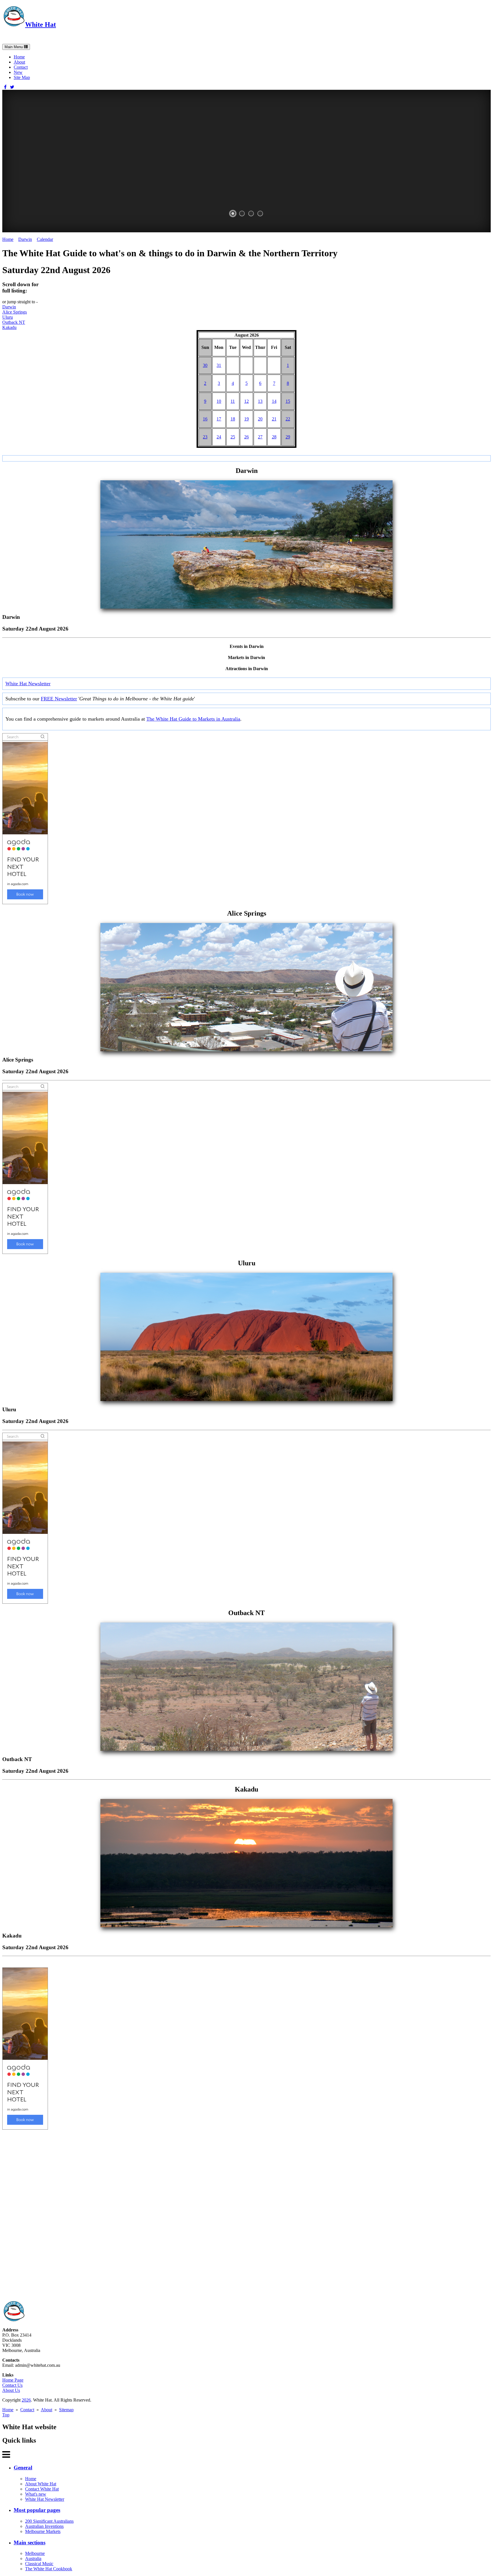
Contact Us (12, 2385)
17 (219, 419)
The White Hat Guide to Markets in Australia (193, 719)
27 (260, 437)
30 (205, 365)
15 (288, 401)
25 (233, 437)
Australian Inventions (44, 2526)
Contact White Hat (42, 2489)
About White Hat (41, 2484)
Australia (33, 2558)
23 (205, 437)
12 (246, 401)
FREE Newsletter (59, 699)
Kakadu (9, 327)
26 (246, 437)
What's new (36, 2494)
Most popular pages (37, 2510)
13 (260, 401)
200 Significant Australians (49, 2521)
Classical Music (39, 2564)
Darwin (25, 239)
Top (6, 2415)
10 (219, 401)
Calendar (45, 239)
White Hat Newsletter (28, 684)
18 (233, 419)
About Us (11, 2390)
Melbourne (35, 2553)
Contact (21, 67)
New (18, 72)
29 (288, 437)
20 (260, 419)
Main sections (30, 2543)
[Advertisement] (173, 2215)
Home (19, 57)
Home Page (13, 2380)
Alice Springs (15, 312)
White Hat (41, 25)
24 (219, 437)
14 (274, 401)
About (19, 62)
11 (233, 401)
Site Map (22, 77)
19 (246, 419)
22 (288, 419)
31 (219, 365)
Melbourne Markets (43, 2531)
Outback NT (14, 322)
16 (205, 419)
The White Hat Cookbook (49, 2569)
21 (274, 419)
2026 (26, 2400)
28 (274, 437)
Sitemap (66, 2410)
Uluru (8, 317)
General (23, 2468)
